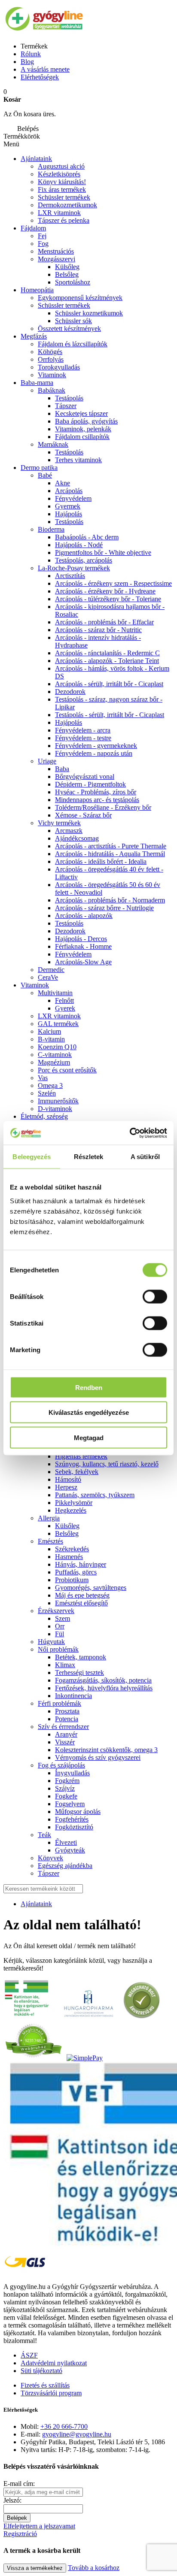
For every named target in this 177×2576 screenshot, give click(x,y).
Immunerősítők (58, 1101)
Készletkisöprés (59, 174)
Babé (45, 475)
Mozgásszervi (56, 259)
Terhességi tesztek (79, 1672)
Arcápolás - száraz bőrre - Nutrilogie (104, 908)
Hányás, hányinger (81, 1564)
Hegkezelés (71, 1510)
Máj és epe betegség (82, 1595)
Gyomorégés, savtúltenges (91, 1588)
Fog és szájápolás (61, 1765)
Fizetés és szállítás (45, 2385)
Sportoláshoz (73, 282)
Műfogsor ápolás (78, 1812)
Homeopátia (37, 290)
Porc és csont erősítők (67, 1070)
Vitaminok (52, 375)
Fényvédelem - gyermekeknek (96, 746)
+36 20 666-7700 (64, 2426)
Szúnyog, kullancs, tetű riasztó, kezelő (107, 1464)
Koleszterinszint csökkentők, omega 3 (106, 1750)
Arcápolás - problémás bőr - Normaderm (110, 900)
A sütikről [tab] (145, 1157)
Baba (62, 769)
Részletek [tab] (89, 1157)
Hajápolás (69, 514)
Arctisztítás (70, 576)
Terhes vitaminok (78, 460)
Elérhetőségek (40, 77)
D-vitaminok (55, 1109)
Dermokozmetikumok (67, 205)
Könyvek (50, 1858)
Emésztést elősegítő (81, 1603)
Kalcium (49, 1031)
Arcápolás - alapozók (84, 916)
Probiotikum (72, 1580)
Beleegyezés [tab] (32, 1157)
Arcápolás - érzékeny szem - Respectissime (113, 583)
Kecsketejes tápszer (81, 413)
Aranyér (66, 1734)
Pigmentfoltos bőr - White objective (103, 552)
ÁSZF (29, 2355)
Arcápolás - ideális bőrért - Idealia (101, 861)
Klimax (65, 1665)
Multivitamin (55, 993)
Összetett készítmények (69, 328)
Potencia (67, 1719)
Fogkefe (66, 1796)
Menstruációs (56, 251)
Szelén (47, 1093)
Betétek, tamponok (81, 1657)
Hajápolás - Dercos (81, 939)
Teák (44, 1835)
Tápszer (66, 406)
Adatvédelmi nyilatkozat (54, 2363)
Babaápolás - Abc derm (87, 537)
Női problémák (58, 1649)
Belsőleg (67, 274)
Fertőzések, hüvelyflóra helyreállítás (104, 1688)
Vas (43, 1078)
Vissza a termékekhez (35, 2568)
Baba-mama (37, 383)
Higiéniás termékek (81, 1456)
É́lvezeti (66, 1842)
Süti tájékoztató (41, 2371)
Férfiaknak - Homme (83, 946)
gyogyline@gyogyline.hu (77, 2434)
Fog (43, 244)
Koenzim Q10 (57, 1047)
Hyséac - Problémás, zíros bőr (96, 792)
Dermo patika (39, 468)
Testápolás (69, 522)
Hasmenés (69, 1557)
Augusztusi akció (61, 166)
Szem (63, 1618)
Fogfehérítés (72, 1819)
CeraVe (48, 977)
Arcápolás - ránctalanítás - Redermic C (107, 653)
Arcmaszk (69, 831)
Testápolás (69, 398)
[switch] (155, 1296)
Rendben (89, 1387)
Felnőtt (64, 1000)
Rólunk (31, 54)
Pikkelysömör (74, 1503)
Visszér (65, 1742)
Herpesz (66, 1487)
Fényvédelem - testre (83, 738)
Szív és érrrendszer (63, 1727)
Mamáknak (53, 444)
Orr (60, 1626)
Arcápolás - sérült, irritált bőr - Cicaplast (109, 684)
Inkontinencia (73, 1696)
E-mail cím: (19, 2484)
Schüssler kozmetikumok (89, 313)
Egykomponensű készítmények (80, 298)
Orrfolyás (51, 359)
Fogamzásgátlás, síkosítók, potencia (103, 1680)
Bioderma (51, 529)
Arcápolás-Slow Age (83, 962)
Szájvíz (65, 1788)
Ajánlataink (36, 159)
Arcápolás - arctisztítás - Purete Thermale (111, 846)
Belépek (17, 2518)
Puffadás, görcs (76, 1572)
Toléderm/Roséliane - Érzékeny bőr (103, 807)
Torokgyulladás (59, 367)
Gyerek (65, 1008)
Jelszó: (12, 2500)
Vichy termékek (59, 823)
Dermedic (51, 970)
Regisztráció (20, 2534)
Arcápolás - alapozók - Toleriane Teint (107, 661)
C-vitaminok (55, 1055)
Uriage (47, 761)
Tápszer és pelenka (64, 220)
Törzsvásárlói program (51, 2393)
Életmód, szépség (44, 1116)
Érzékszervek (56, 1611)
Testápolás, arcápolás (84, 560)
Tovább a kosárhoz (94, 2568)
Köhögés (50, 352)
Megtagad (89, 1437)
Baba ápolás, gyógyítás (86, 421)
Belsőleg (67, 1533)
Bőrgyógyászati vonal (85, 776)
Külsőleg (67, 1526)
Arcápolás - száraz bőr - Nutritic (98, 630)
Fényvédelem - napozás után (94, 753)
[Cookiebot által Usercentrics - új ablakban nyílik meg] (130, 1133)
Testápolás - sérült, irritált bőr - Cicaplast (110, 715)
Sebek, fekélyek (77, 1472)
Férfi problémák (60, 1703)
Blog (27, 62)
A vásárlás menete (45, 69)
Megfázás (34, 336)
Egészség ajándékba (65, 1866)
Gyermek (68, 506)
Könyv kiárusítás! (62, 182)
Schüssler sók (73, 321)
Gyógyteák (70, 1850)
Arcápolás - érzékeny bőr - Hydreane (105, 591)
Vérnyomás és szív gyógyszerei (98, 1757)
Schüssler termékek (64, 197)
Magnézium (54, 1062)
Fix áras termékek (62, 189)
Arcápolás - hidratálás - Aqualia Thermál (110, 854)
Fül (60, 1634)
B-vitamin (51, 1039)
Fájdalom (33, 228)
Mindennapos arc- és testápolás (97, 800)
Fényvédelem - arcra (83, 730)
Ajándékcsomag (77, 838)
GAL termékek (58, 1024)
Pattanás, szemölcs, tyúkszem (95, 1495)
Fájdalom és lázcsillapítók (73, 344)
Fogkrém (67, 1781)
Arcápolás (69, 491)
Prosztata (67, 1711)
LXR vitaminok (59, 213)
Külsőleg (67, 267)
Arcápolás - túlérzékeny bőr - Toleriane (108, 599)
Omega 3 (50, 1085)
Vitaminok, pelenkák (83, 429)
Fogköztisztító (74, 1827)
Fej (42, 236)
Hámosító (68, 1479)
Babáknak (52, 390)
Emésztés (50, 1541)
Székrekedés (72, 1549)
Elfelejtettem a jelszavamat (39, 2526)
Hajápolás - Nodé (79, 545)
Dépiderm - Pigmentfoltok (90, 784)
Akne (63, 483)
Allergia (49, 1518)
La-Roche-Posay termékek (74, 568)
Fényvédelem (73, 498)
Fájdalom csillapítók (82, 437)
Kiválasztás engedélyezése (89, 1412)
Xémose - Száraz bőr (83, 815)
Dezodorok (70, 692)
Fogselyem (70, 1804)
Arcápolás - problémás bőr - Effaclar (104, 622)
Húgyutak (51, 1642)
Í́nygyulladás (72, 1773)
